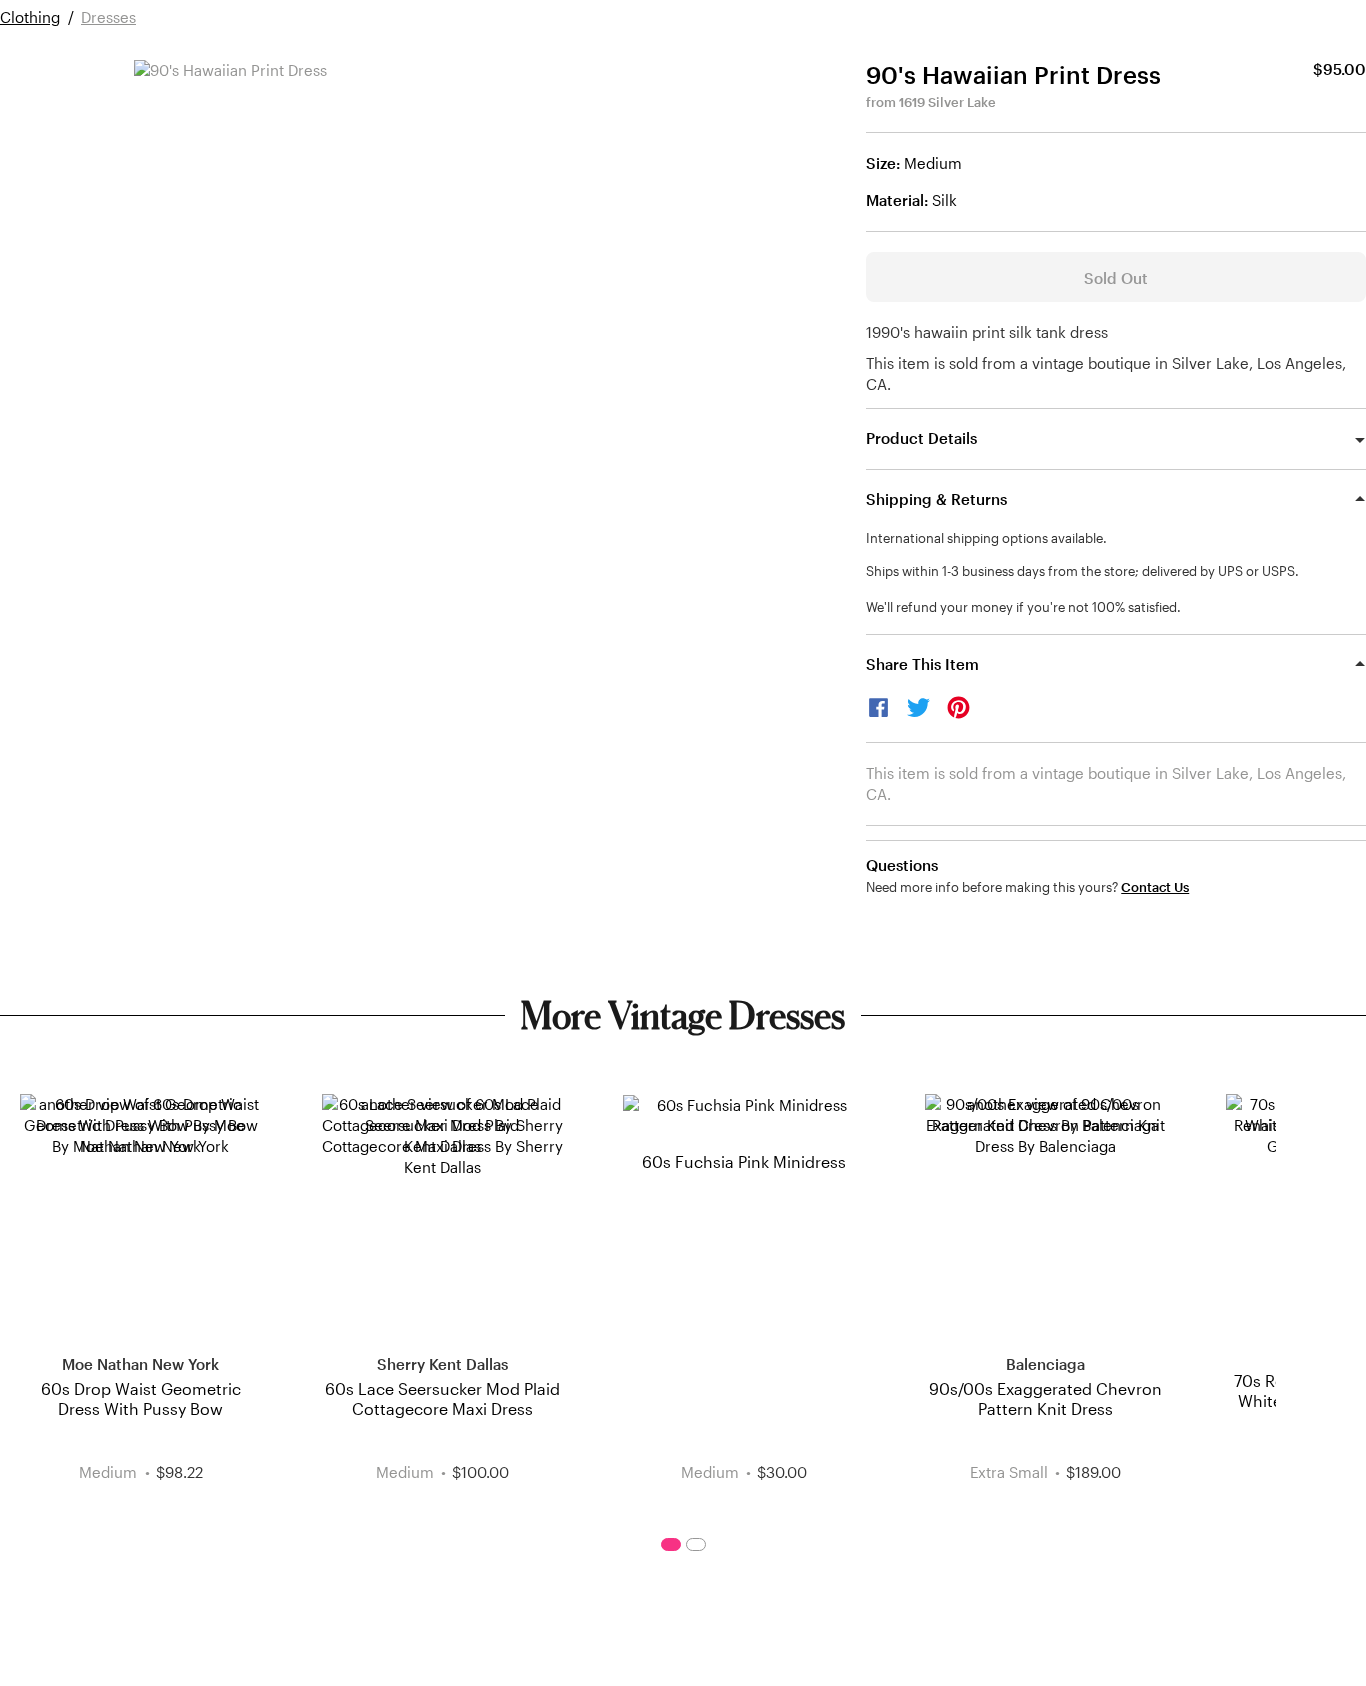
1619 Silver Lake (947, 102)
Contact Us (1155, 887)
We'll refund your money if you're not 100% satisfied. (1023, 607)
